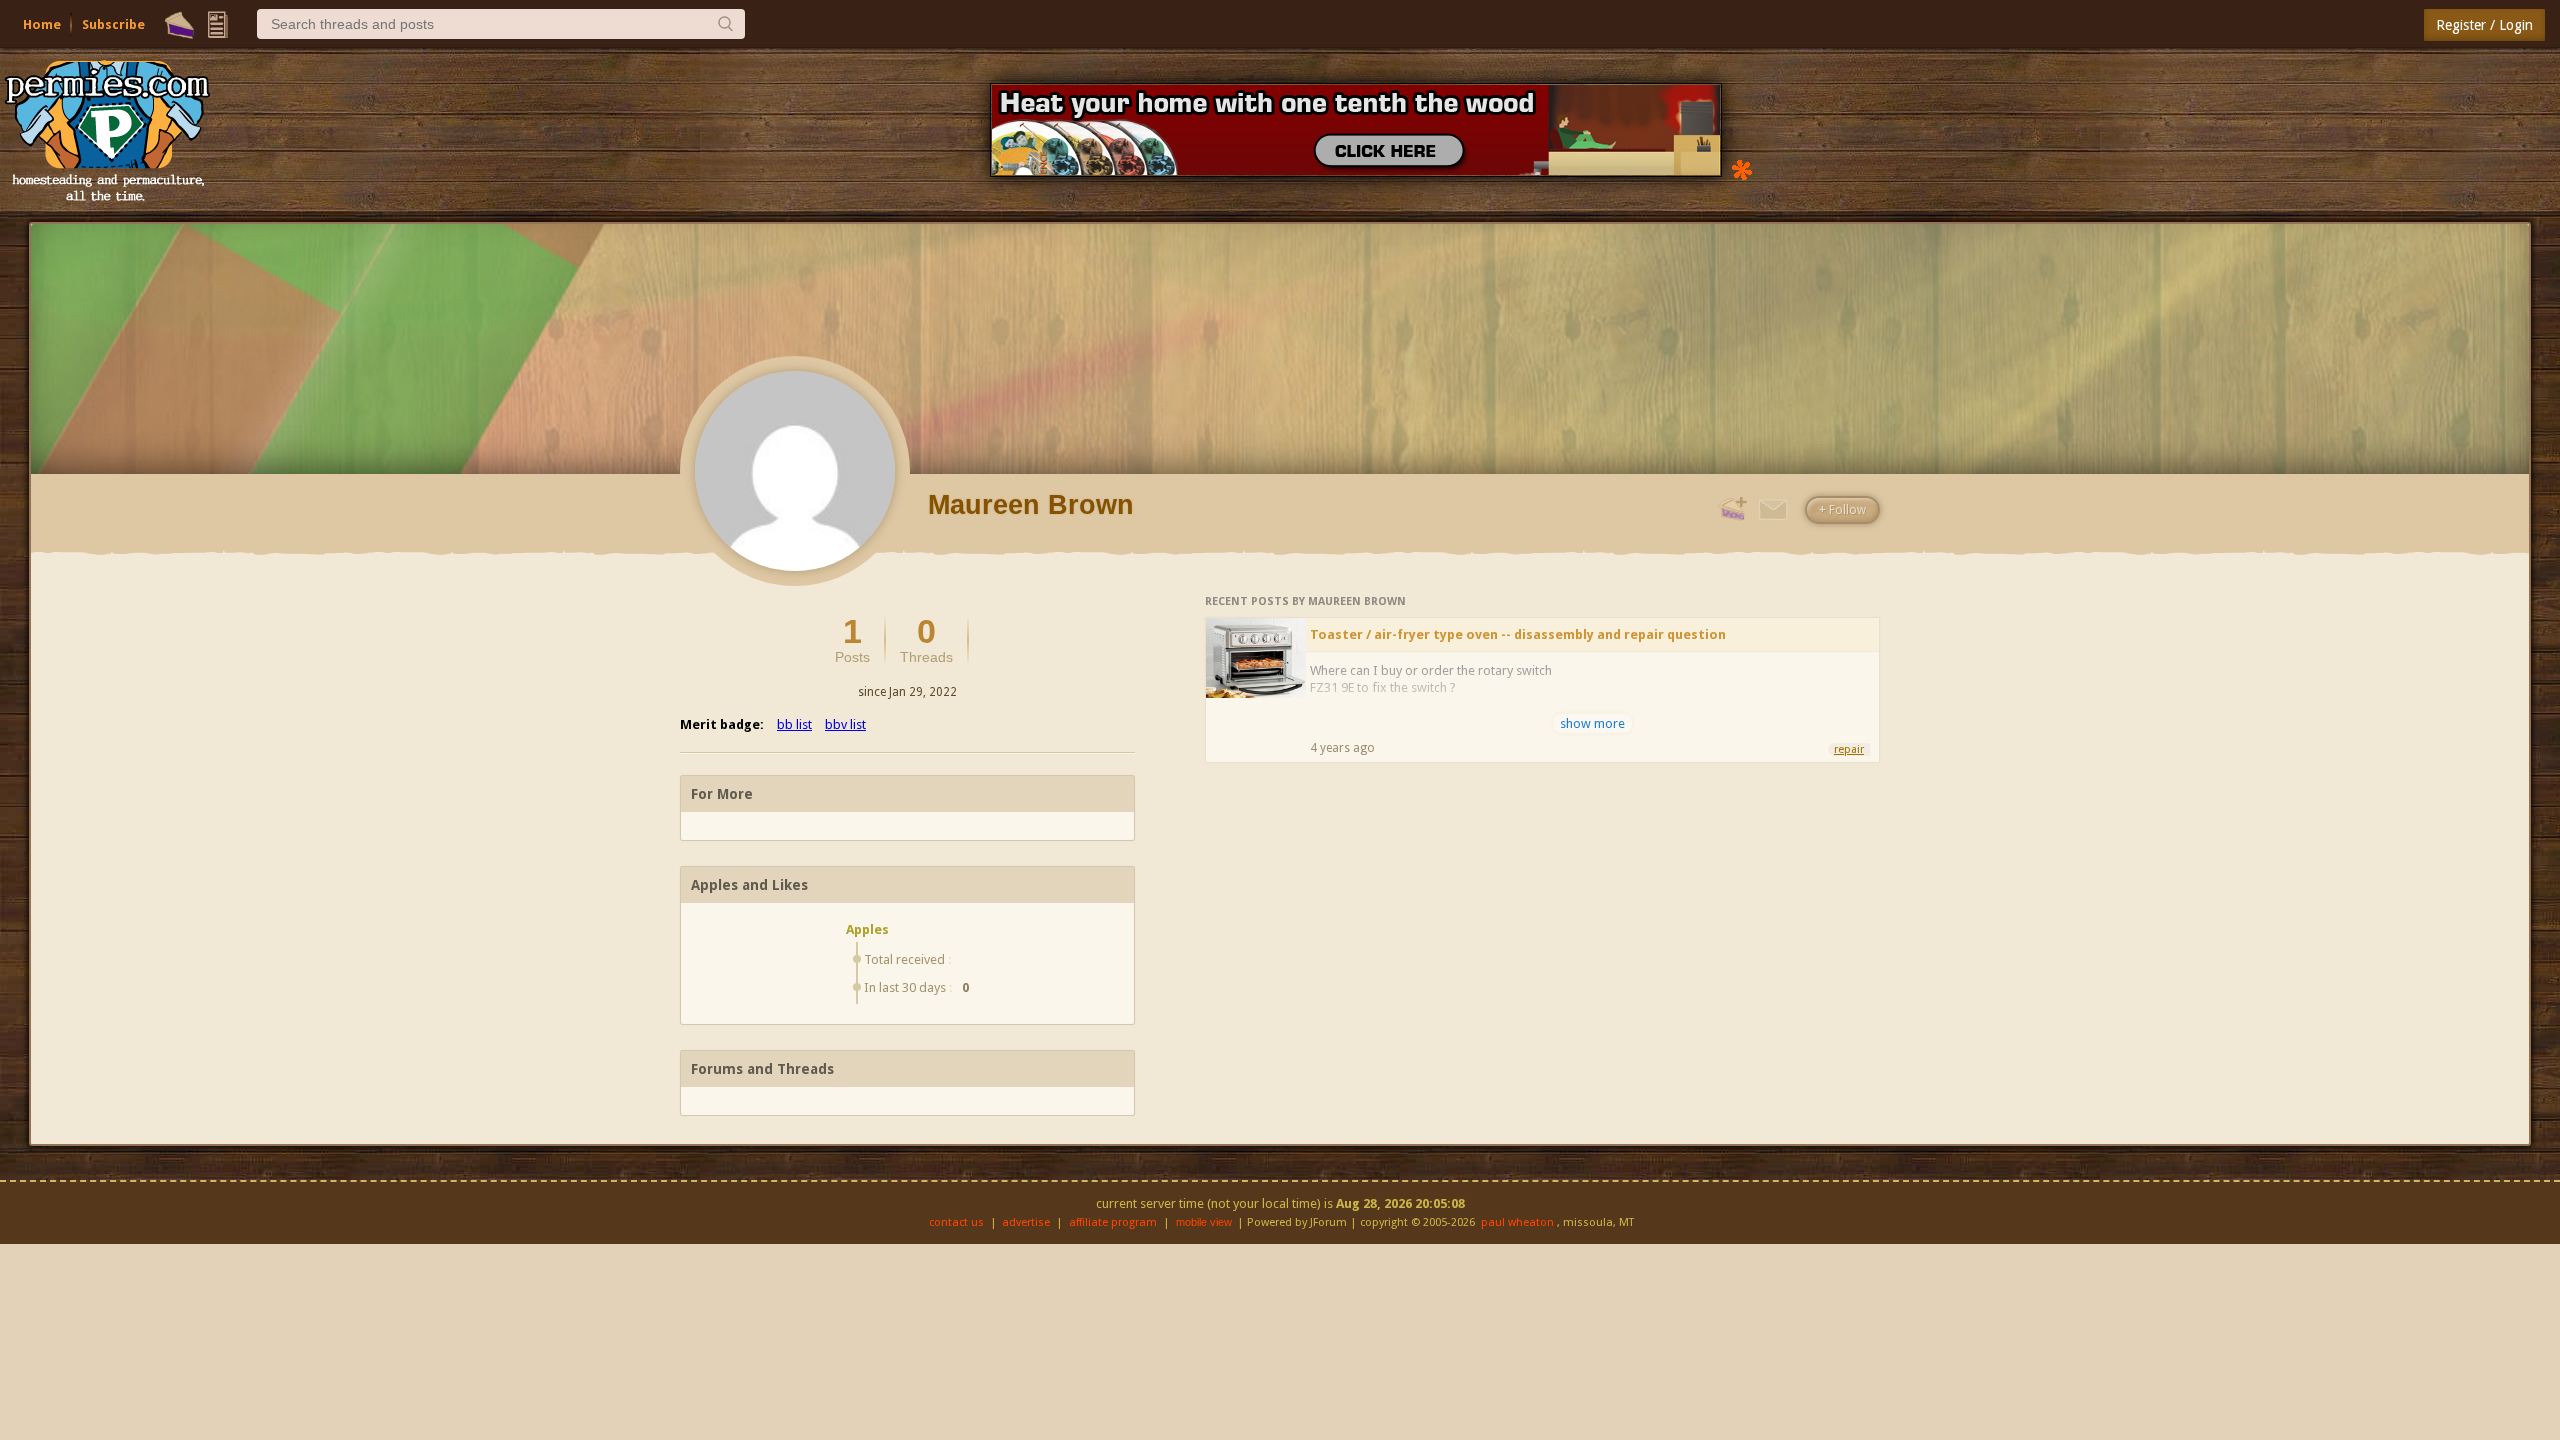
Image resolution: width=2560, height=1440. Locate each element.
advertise (1026, 1222)
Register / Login (2484, 25)
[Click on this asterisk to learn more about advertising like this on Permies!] (1742, 168)
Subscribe (113, 24)
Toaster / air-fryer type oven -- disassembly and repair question (1518, 634)
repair (1849, 749)
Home (42, 24)
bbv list (845, 724)
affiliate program (1113, 1222)
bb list (794, 724)
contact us (956, 1222)
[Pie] (179, 25)
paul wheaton (1517, 1222)
